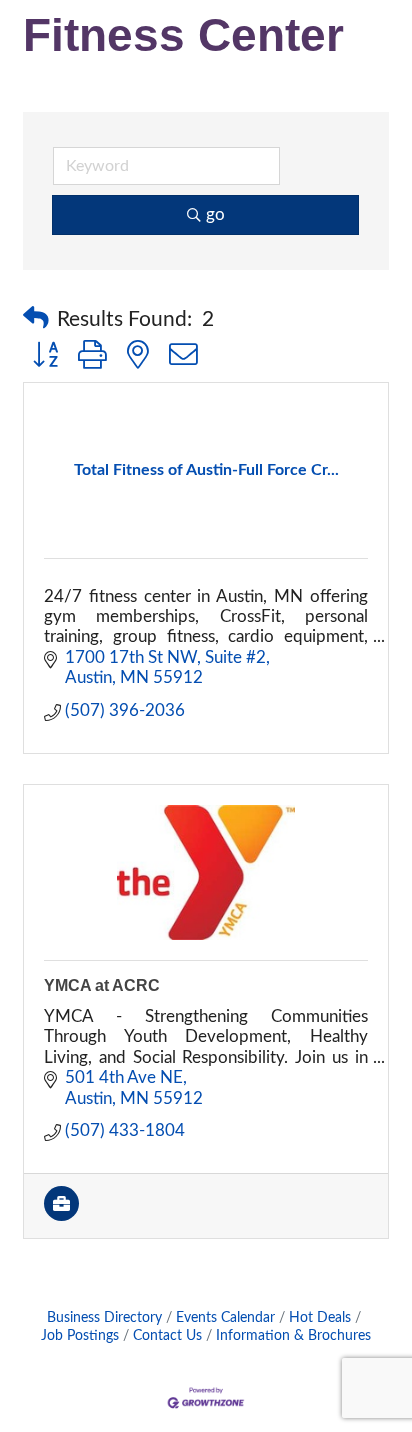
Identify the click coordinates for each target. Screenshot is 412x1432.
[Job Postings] (61, 1215)
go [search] (215, 214)
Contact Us (167, 1335)
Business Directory (104, 1317)
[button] (36, 319)
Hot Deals (320, 1317)
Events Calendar (225, 1317)
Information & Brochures (293, 1335)
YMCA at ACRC (102, 985)
